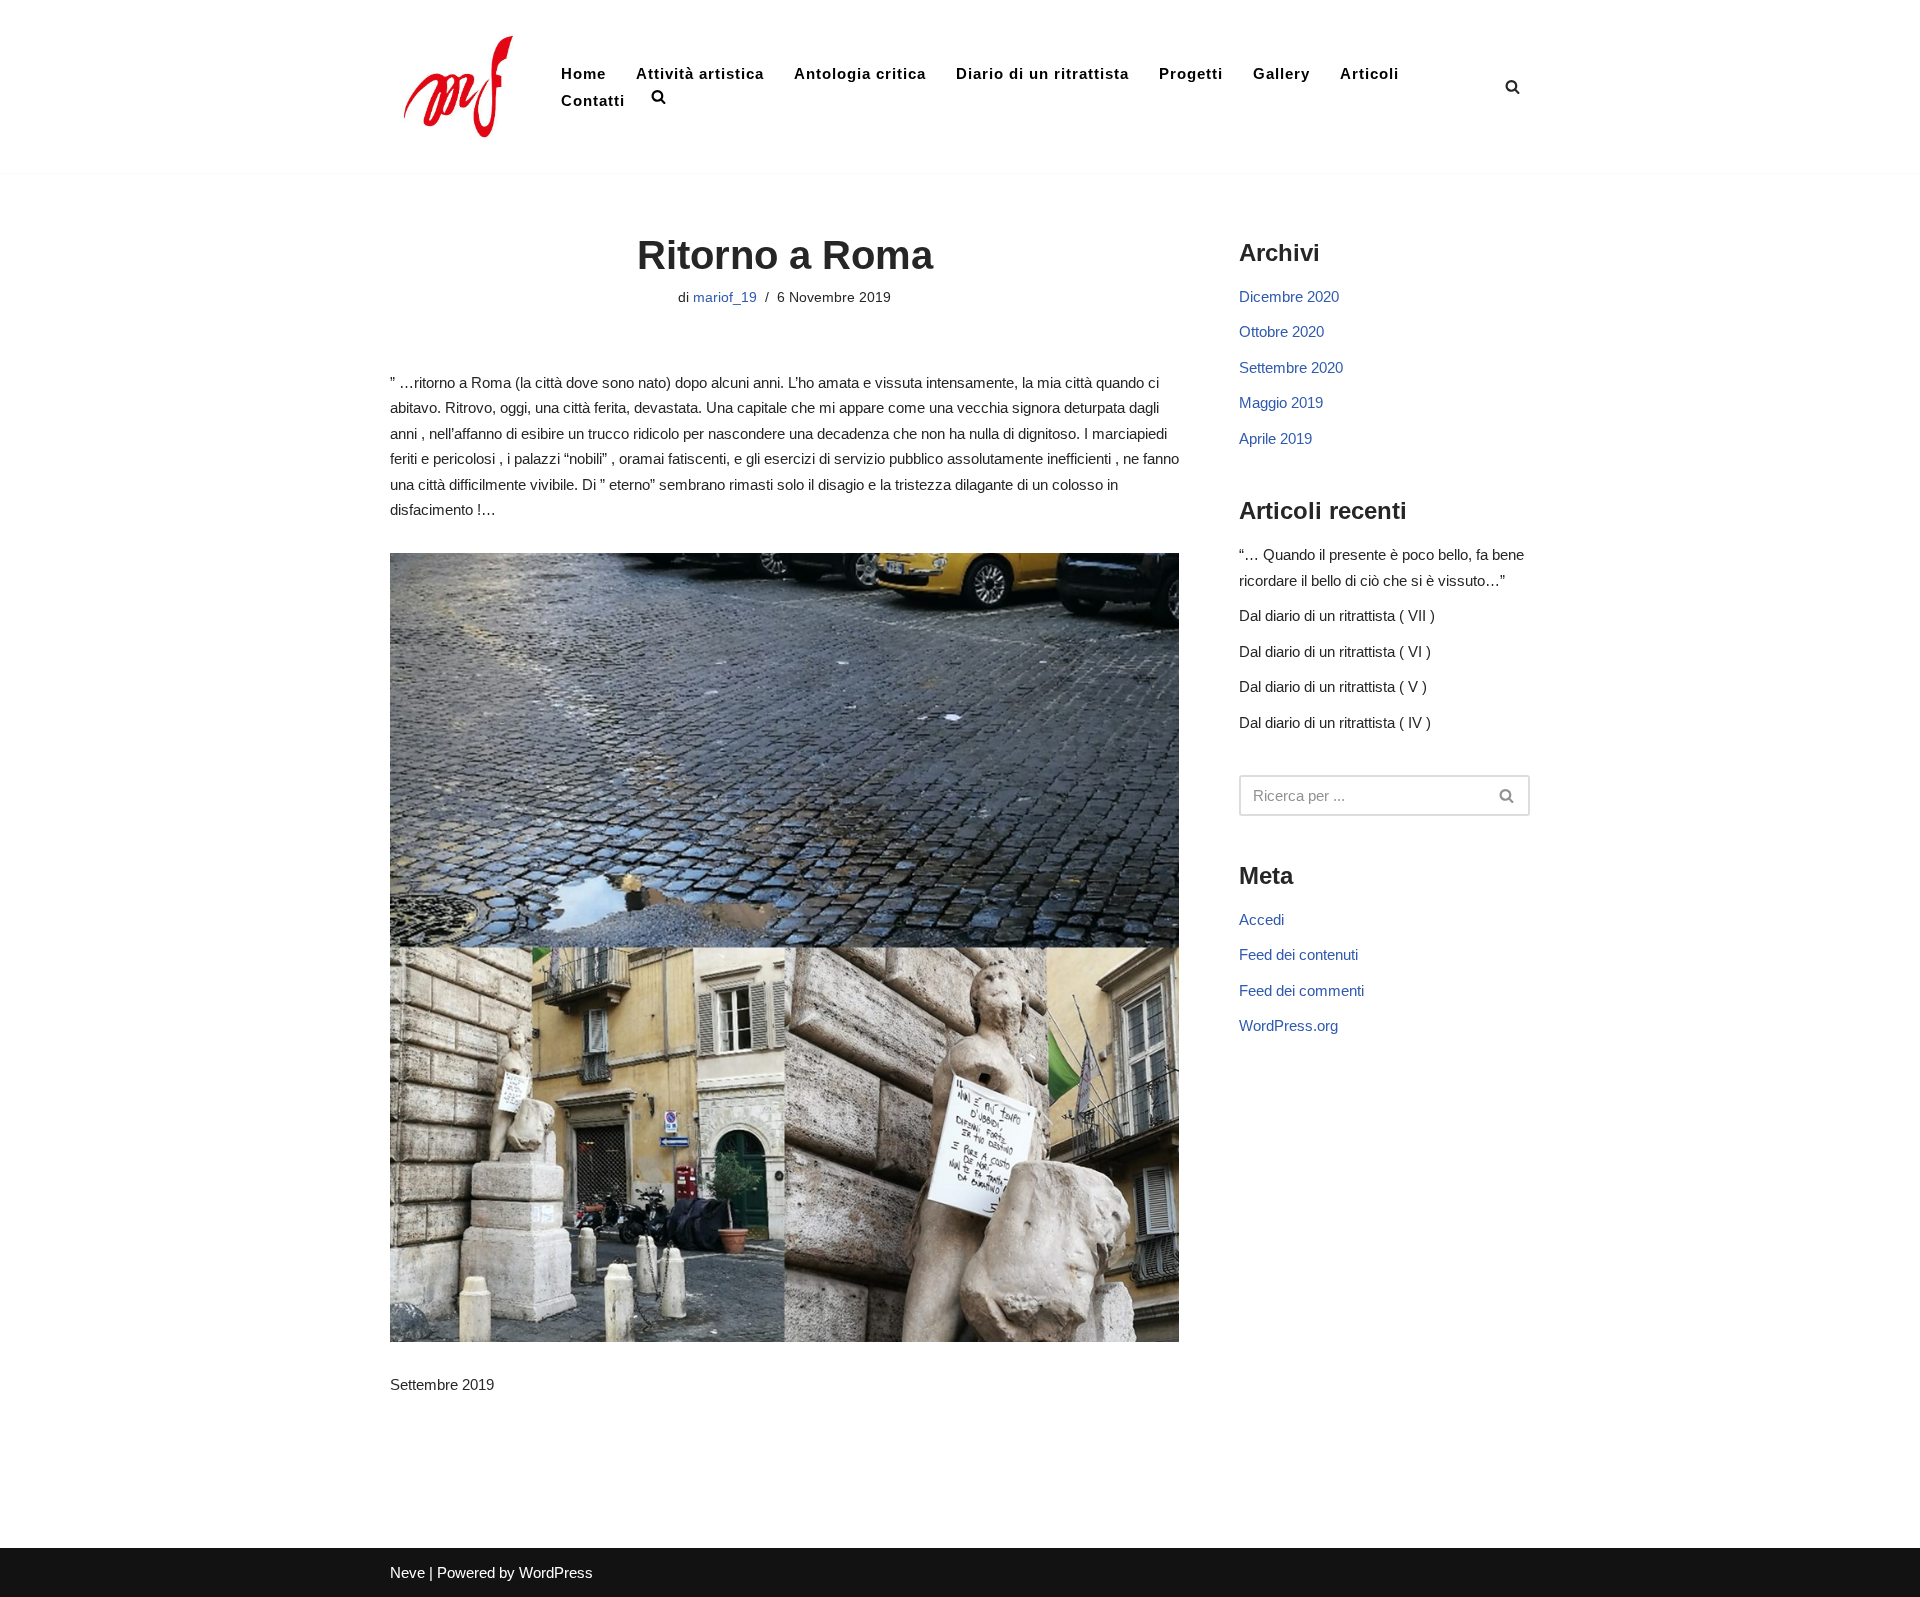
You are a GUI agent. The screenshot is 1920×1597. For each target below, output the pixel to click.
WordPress (556, 1572)
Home (583, 73)
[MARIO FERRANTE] (458, 86)
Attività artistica (700, 73)
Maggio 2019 (1281, 402)
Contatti (593, 100)
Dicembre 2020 (1289, 296)
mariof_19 (725, 297)
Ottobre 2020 (1281, 331)
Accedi (1261, 919)
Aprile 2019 (1275, 438)
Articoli (1369, 73)
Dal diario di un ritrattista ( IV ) (1335, 722)
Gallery (1281, 73)
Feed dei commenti (1301, 990)
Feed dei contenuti (1298, 954)
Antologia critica (860, 73)
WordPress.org (1288, 1025)
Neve (407, 1572)
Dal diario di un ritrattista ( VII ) (1337, 615)
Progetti (1191, 73)
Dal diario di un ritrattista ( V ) (1333, 686)
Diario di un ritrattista (1042, 73)
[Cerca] (1512, 86)
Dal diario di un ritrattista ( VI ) (1335, 651)
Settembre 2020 (1291, 367)
